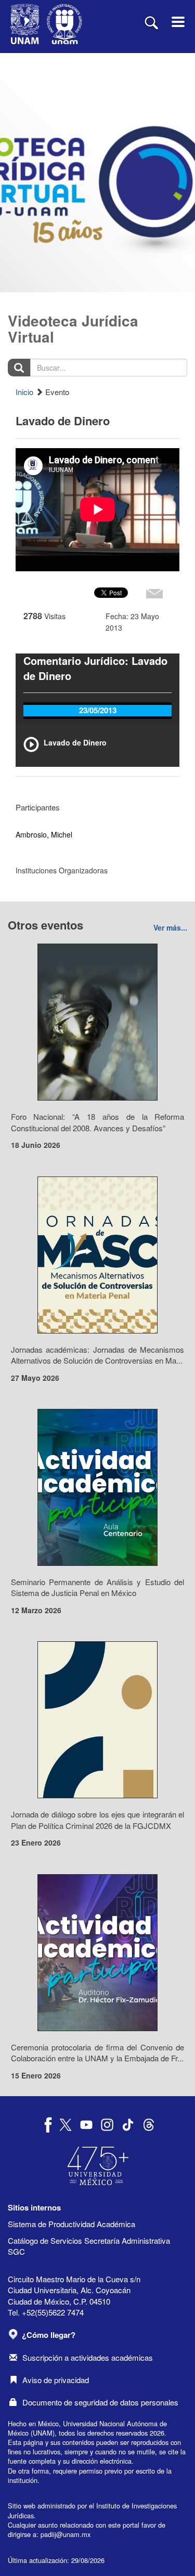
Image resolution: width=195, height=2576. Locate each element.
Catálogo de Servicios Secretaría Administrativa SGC (89, 2246)
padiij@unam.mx (66, 2534)
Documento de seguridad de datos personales (100, 2402)
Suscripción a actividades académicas (88, 2357)
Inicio (24, 392)
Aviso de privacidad (56, 2380)
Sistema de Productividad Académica (71, 2224)
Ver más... (170, 927)
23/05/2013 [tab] (98, 710)
